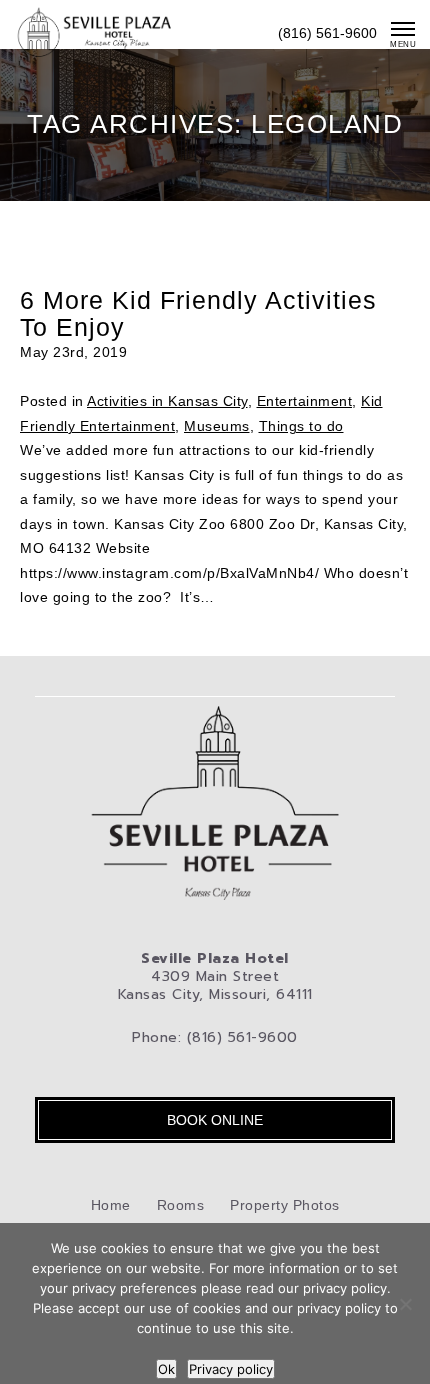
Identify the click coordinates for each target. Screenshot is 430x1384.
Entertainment (305, 401)
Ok (166, 1369)
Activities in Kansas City (167, 401)
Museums (217, 426)
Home (111, 1205)
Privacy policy (231, 1369)
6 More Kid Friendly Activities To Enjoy (198, 313)
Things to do (301, 426)
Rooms (181, 1205)
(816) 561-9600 (327, 33)
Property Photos (285, 1205)
